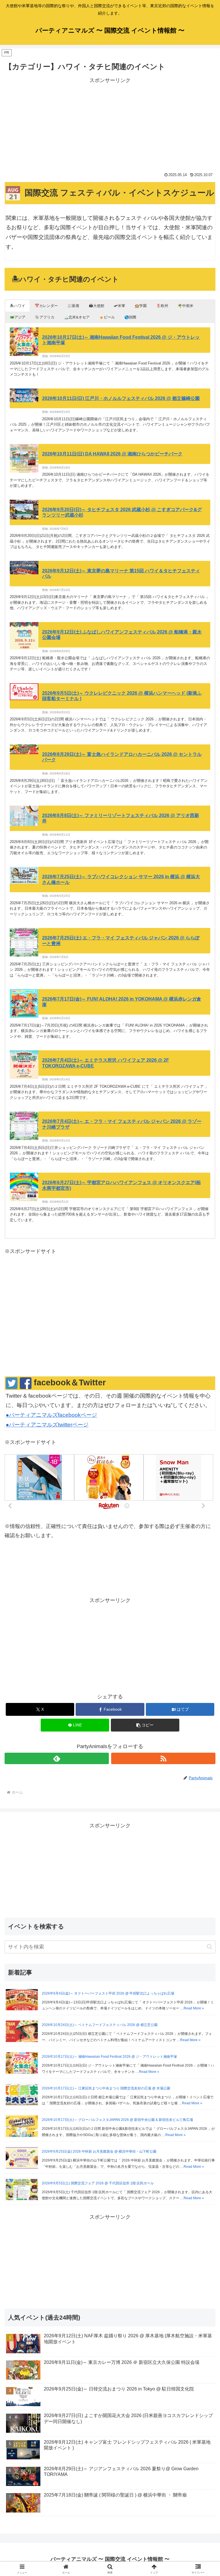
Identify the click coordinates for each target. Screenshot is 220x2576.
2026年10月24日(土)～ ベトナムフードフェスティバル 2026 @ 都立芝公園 (100, 2025)
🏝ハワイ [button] (17, 306)
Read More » (194, 2008)
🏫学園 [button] (141, 306)
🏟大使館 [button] (97, 306)
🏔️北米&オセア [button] (77, 317)
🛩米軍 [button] (119, 306)
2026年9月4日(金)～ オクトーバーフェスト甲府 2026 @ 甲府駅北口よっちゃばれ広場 (108, 1993)
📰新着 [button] (73, 306)
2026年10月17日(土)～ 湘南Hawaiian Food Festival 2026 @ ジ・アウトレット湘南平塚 (109, 2057)
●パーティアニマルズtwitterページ (47, 1425)
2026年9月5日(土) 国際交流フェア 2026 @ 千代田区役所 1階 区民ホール (98, 2183)
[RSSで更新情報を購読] (163, 1758)
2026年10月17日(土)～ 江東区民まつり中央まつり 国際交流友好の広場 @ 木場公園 (106, 2088)
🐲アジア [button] (18, 317)
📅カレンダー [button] (46, 306)
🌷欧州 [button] (162, 306)
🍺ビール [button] (107, 317)
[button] (145, 1725)
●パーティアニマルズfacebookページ (51, 1415)
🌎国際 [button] (130, 317)
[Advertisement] (110, 125)
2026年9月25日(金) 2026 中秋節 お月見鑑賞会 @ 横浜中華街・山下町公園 (99, 2151)
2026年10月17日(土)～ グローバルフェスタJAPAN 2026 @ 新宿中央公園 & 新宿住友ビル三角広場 (117, 2120)
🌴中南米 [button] (185, 306)
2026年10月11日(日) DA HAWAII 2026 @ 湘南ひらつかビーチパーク (112, 454)
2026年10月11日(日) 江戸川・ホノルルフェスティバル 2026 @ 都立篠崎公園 (121, 398)
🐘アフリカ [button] (45, 317)
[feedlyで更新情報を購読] (57, 1758)
